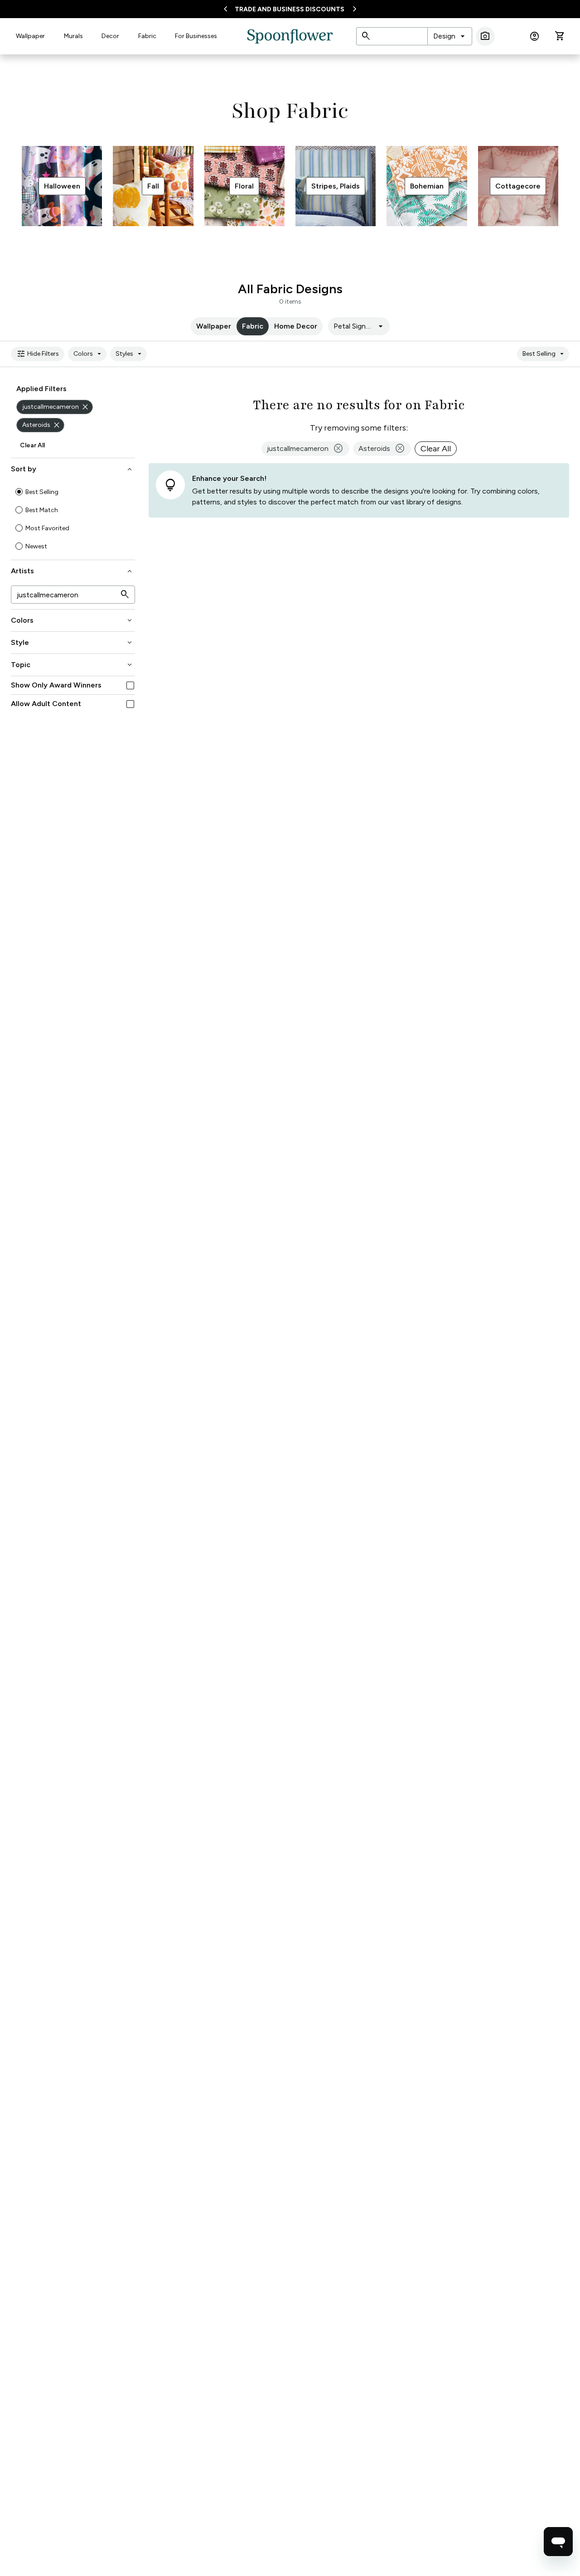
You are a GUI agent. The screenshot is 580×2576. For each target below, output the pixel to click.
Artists (72, 571)
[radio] (19, 492)
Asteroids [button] (382, 449)
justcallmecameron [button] (305, 449)
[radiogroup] (73, 519)
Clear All (32, 445)
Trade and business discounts (290, 9)
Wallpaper (30, 36)
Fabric (147, 36)
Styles (130, 354)
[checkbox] (130, 685)
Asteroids (42, 425)
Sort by (72, 469)
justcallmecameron (56, 407)
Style (72, 643)
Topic (72, 665)
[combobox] (450, 36)
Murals (73, 36)
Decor (110, 36)
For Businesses (196, 36)
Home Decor (296, 326)
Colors (89, 354)
